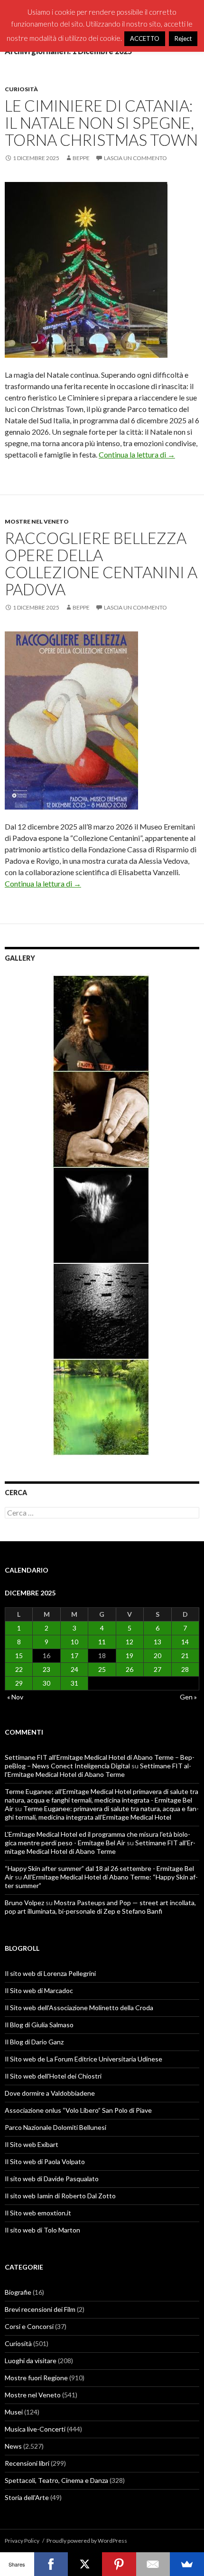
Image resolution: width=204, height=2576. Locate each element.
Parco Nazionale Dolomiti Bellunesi (56, 2127)
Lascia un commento (135, 158)
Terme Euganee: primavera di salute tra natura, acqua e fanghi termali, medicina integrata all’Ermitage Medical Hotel (102, 1813)
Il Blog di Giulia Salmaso (39, 2025)
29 (19, 1683)
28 (185, 1669)
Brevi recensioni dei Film (40, 2309)
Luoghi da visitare (31, 2361)
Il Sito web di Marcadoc (39, 1990)
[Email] (153, 2564)
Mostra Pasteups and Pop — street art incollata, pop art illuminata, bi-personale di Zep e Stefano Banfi (100, 1907)
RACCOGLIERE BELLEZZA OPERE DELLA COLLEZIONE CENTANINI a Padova (101, 563)
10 (74, 1642)
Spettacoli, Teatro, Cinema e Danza (56, 2480)
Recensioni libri (27, 2463)
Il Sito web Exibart (32, 2144)
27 (158, 1669)
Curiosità (21, 89)
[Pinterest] (119, 2564)
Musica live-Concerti (35, 2429)
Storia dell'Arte (27, 2497)
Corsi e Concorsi (29, 2326)
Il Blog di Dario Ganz (34, 2042)
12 (130, 1642)
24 (74, 1669)
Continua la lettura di (137, 454)
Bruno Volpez (24, 1903)
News (13, 2446)
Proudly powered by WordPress (87, 2541)
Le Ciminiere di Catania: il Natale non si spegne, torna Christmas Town (101, 123)
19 (130, 1655)
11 (102, 1642)
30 (46, 1683)
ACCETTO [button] (145, 38)
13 (158, 1642)
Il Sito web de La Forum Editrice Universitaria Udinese (83, 2059)
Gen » (188, 1697)
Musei (14, 2412)
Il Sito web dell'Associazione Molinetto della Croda (79, 2008)
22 (19, 1669)
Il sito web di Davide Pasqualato (52, 2179)
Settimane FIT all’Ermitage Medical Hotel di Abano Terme (98, 1770)
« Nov (15, 1697)
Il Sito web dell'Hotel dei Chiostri (53, 2076)
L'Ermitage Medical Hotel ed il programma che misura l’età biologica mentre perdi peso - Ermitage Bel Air (97, 1838)
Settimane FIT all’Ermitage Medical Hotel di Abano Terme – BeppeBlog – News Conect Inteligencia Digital (100, 1761)
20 (158, 1655)
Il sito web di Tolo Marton (42, 2230)
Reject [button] (183, 38)
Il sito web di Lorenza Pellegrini (50, 1973)
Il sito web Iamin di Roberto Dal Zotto (60, 2196)
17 (74, 1655)
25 (102, 1669)
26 (130, 1669)
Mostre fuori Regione (36, 2378)
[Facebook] (51, 2564)
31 (74, 1683)
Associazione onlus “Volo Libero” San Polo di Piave (78, 2110)
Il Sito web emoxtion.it (38, 2213)
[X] (85, 2564)
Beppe (81, 158)
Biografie (18, 2292)
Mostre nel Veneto (37, 521)
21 (185, 1655)
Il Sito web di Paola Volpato (45, 2161)
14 (185, 1642)
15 (19, 1655)
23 (46, 1669)
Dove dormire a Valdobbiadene (50, 2093)
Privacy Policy (22, 2541)
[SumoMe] (187, 2564)
